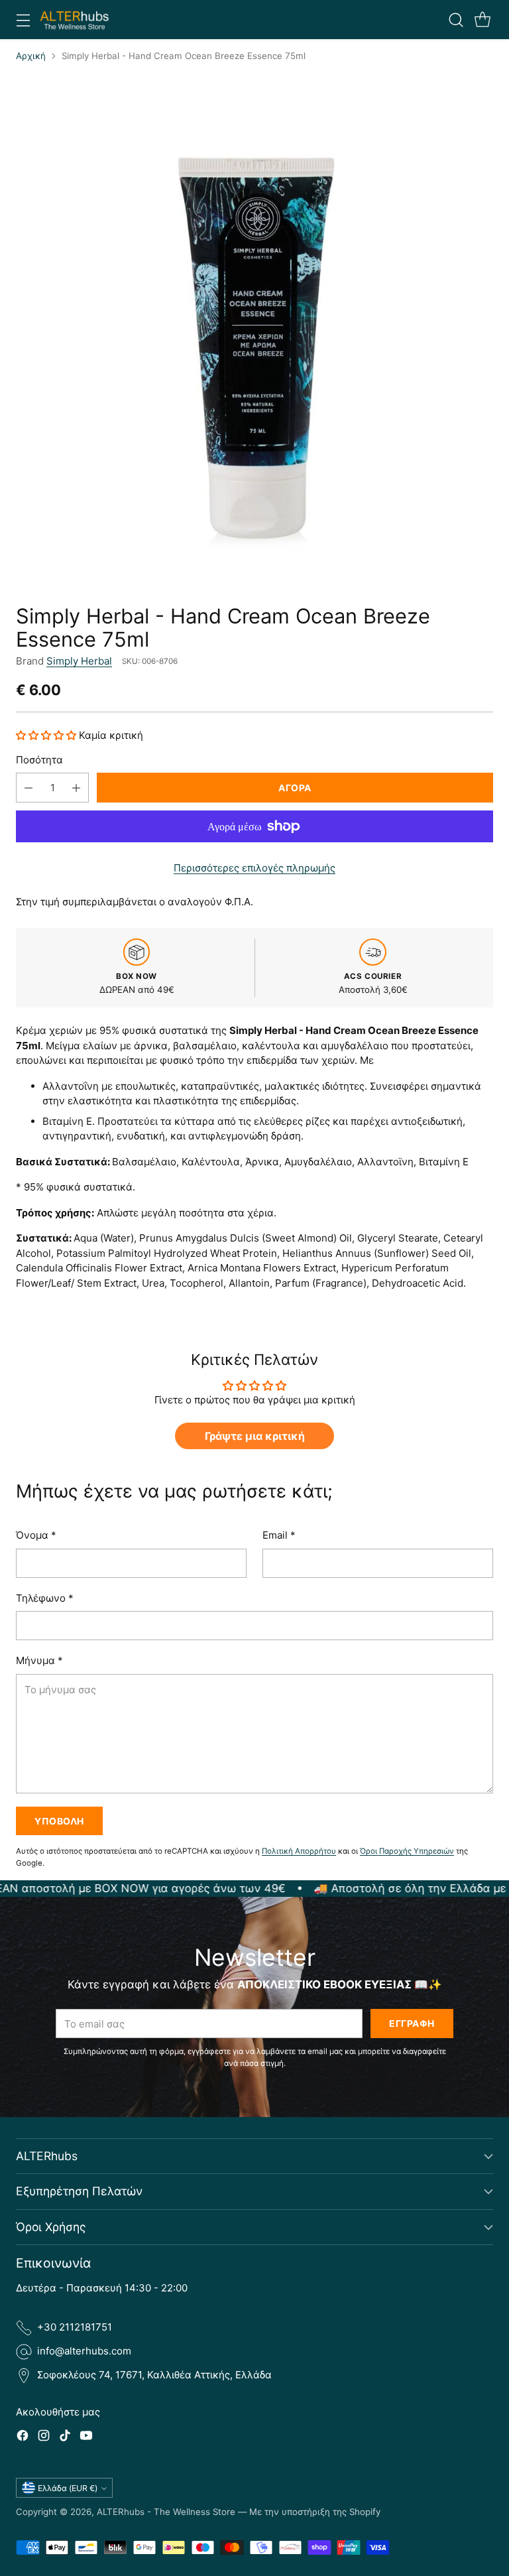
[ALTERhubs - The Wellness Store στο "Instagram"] (44, 2438)
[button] (47, 735)
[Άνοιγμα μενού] (23, 20)
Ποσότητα (39, 760)
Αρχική (31, 56)
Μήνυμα (39, 1660)
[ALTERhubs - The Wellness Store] (75, 20)
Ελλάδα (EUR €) (68, 2488)
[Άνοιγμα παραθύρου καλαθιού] (482, 20)
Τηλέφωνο (45, 1598)
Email (279, 1535)
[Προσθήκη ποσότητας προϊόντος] (76, 788)
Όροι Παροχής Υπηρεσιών (407, 1851)
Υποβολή (59, 1821)
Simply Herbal (79, 661)
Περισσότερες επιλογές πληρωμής (254, 868)
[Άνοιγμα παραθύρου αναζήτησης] (456, 20)
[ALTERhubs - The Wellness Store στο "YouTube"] (86, 2438)
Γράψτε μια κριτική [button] (255, 1436)
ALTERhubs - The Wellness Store (166, 2512)
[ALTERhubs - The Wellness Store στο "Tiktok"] (65, 2438)
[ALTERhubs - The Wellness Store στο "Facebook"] (23, 2438)
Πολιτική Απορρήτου (299, 1851)
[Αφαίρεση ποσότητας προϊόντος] (28, 788)
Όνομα (36, 1535)
